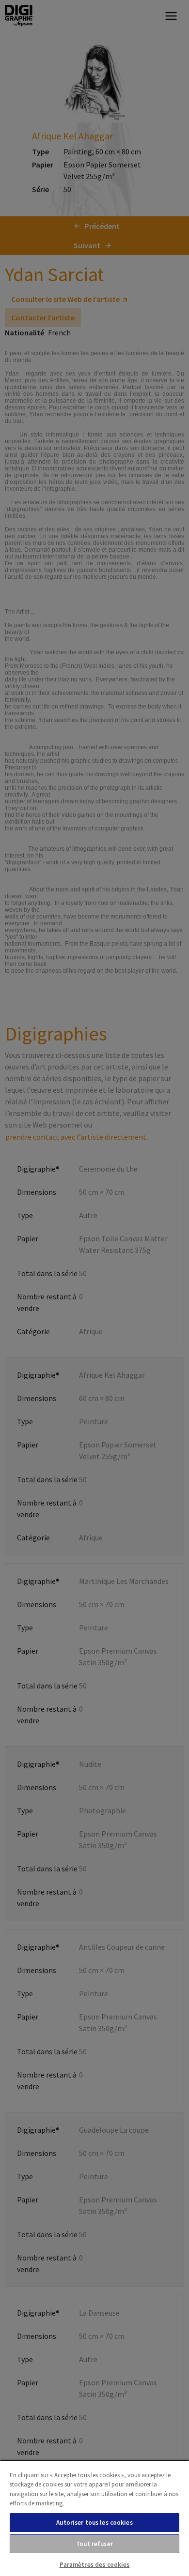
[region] (94, 2518)
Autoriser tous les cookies (94, 2523)
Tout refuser (94, 2544)
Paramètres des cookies (95, 2565)
